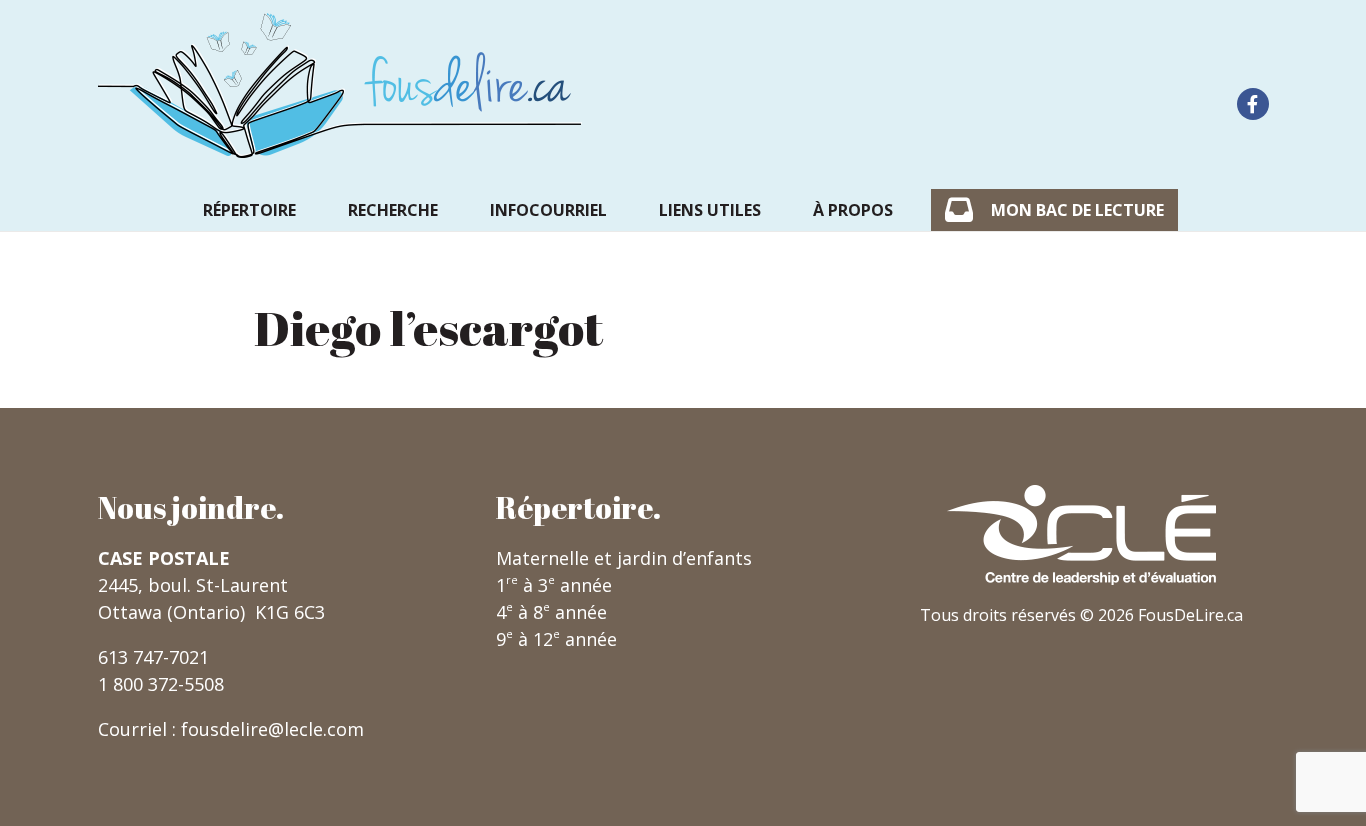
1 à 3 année (554, 585)
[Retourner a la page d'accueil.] (340, 85)
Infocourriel (548, 210)
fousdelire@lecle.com (272, 729)
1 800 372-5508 (161, 684)
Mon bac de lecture (1077, 210)
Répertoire (249, 210)
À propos (853, 210)
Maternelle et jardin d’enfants (624, 558)
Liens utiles (710, 210)
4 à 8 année (551, 612)
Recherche (393, 210)
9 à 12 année (556, 639)
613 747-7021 (153, 657)
